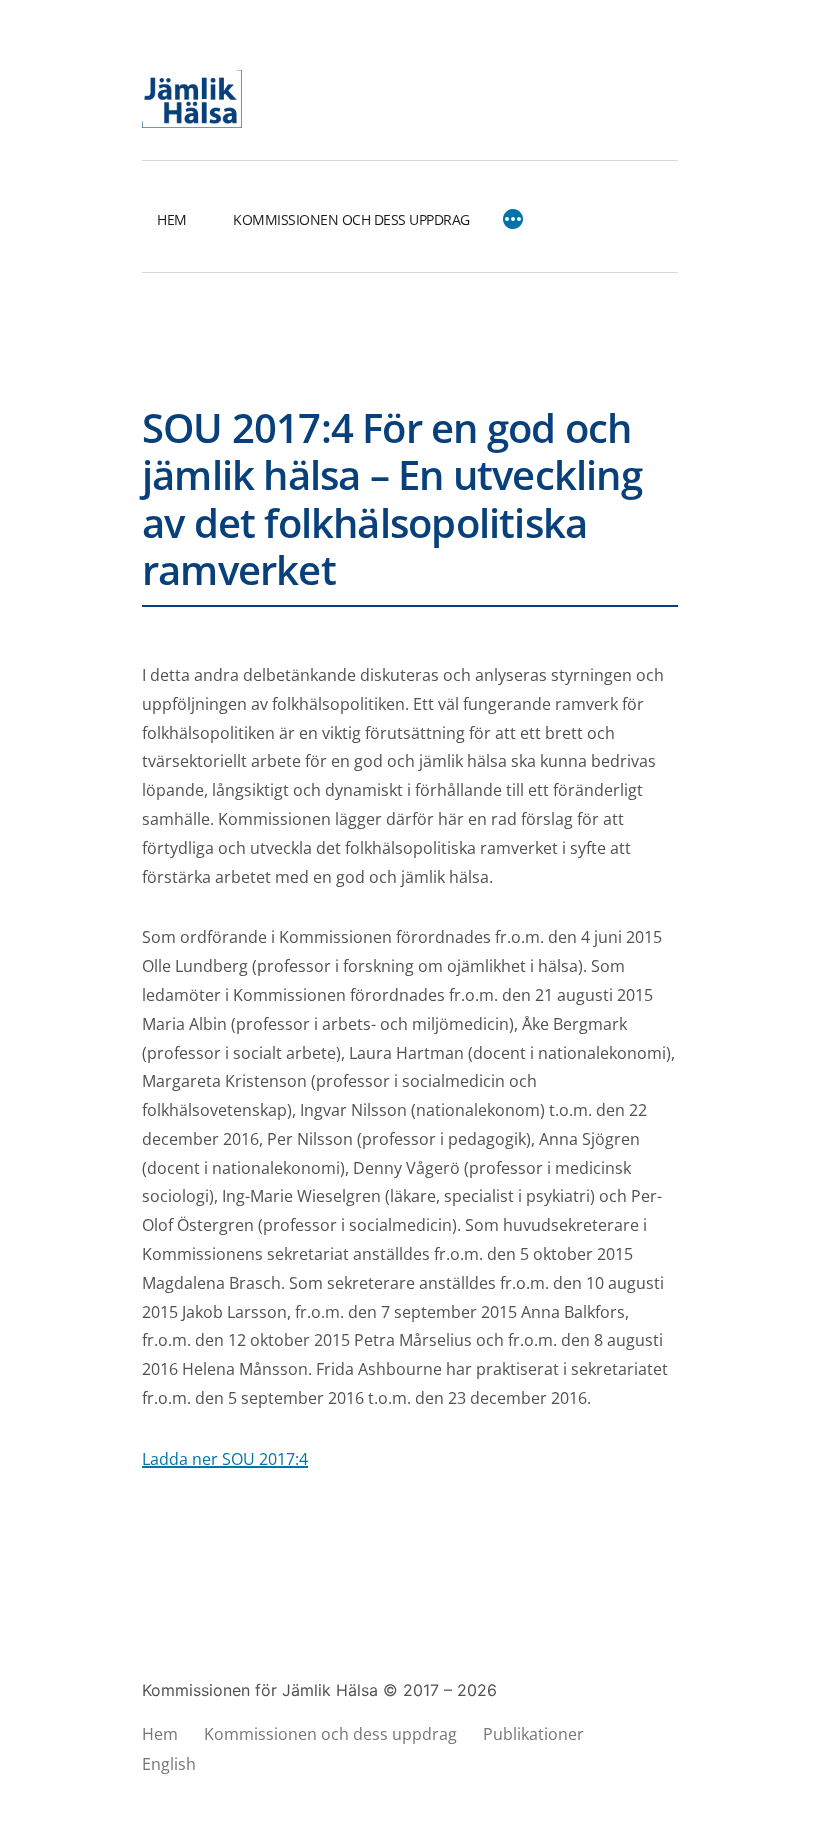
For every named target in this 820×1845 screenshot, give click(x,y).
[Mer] (513, 220)
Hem (172, 219)
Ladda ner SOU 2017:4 (225, 1459)
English (169, 1764)
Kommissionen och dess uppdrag (351, 219)
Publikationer (533, 1734)
